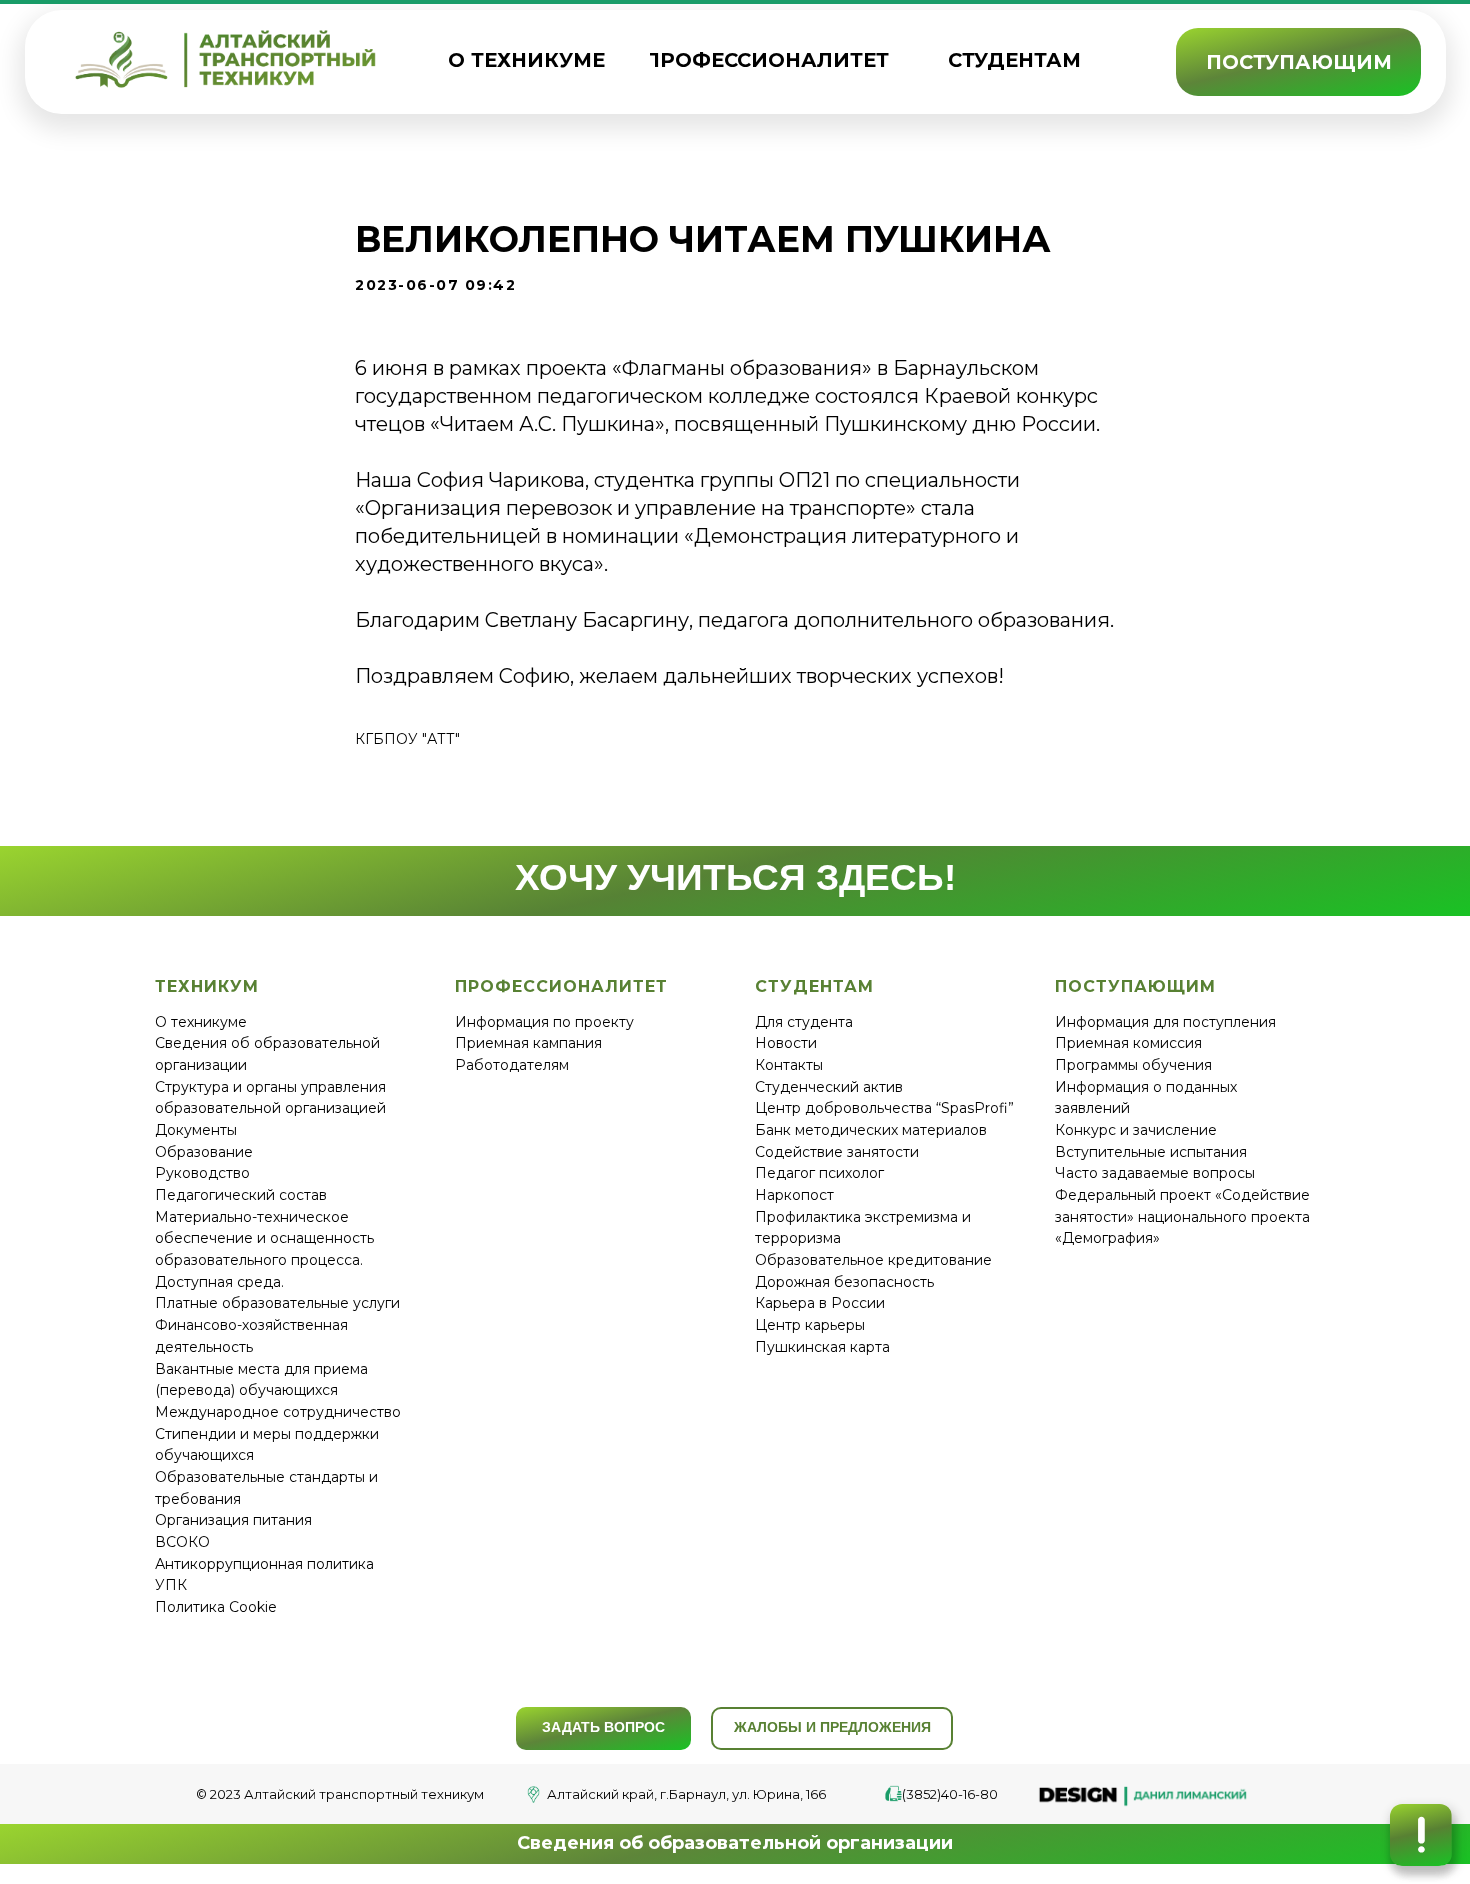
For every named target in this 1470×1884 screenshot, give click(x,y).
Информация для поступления (1165, 1022)
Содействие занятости (837, 1152)
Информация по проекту (544, 1022)
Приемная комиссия (1128, 1043)
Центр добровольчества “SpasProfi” (884, 1108)
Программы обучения (1133, 1065)
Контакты (789, 1065)
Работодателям (512, 1065)
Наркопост (794, 1195)
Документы (196, 1130)
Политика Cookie (216, 1607)
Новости (786, 1043)
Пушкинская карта (822, 1347)
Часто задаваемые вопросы (1155, 1173)
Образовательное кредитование (873, 1260)
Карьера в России (820, 1303)
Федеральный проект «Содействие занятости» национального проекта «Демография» (1182, 1216)
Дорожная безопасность (844, 1282)
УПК (171, 1585)
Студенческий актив (829, 1087)
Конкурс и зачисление (1136, 1130)
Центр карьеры (810, 1325)
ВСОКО (182, 1542)
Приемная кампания (528, 1043)
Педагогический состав (241, 1195)
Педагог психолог (819, 1173)
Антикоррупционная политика (264, 1564)
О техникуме (201, 1022)
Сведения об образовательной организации (735, 1843)
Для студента (804, 1022)
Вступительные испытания (1151, 1152)
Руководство (202, 1173)
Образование (204, 1152)
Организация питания (233, 1520)
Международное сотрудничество (278, 1412)
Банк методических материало (867, 1130)
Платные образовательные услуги (277, 1303)
